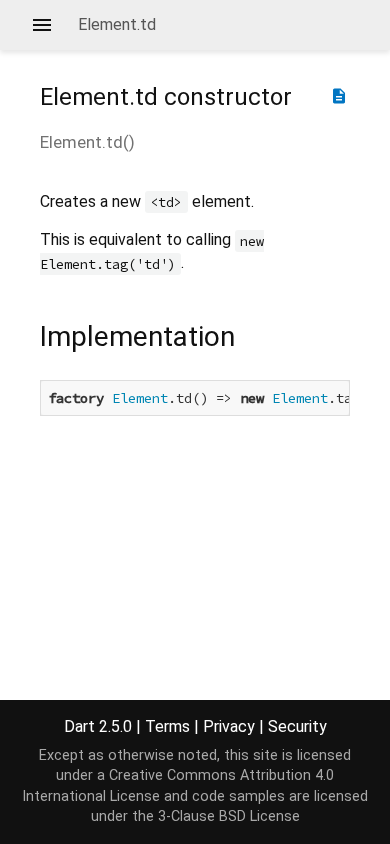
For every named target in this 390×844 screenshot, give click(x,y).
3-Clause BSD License (229, 816)
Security (297, 726)
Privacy (229, 726)
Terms (167, 726)
